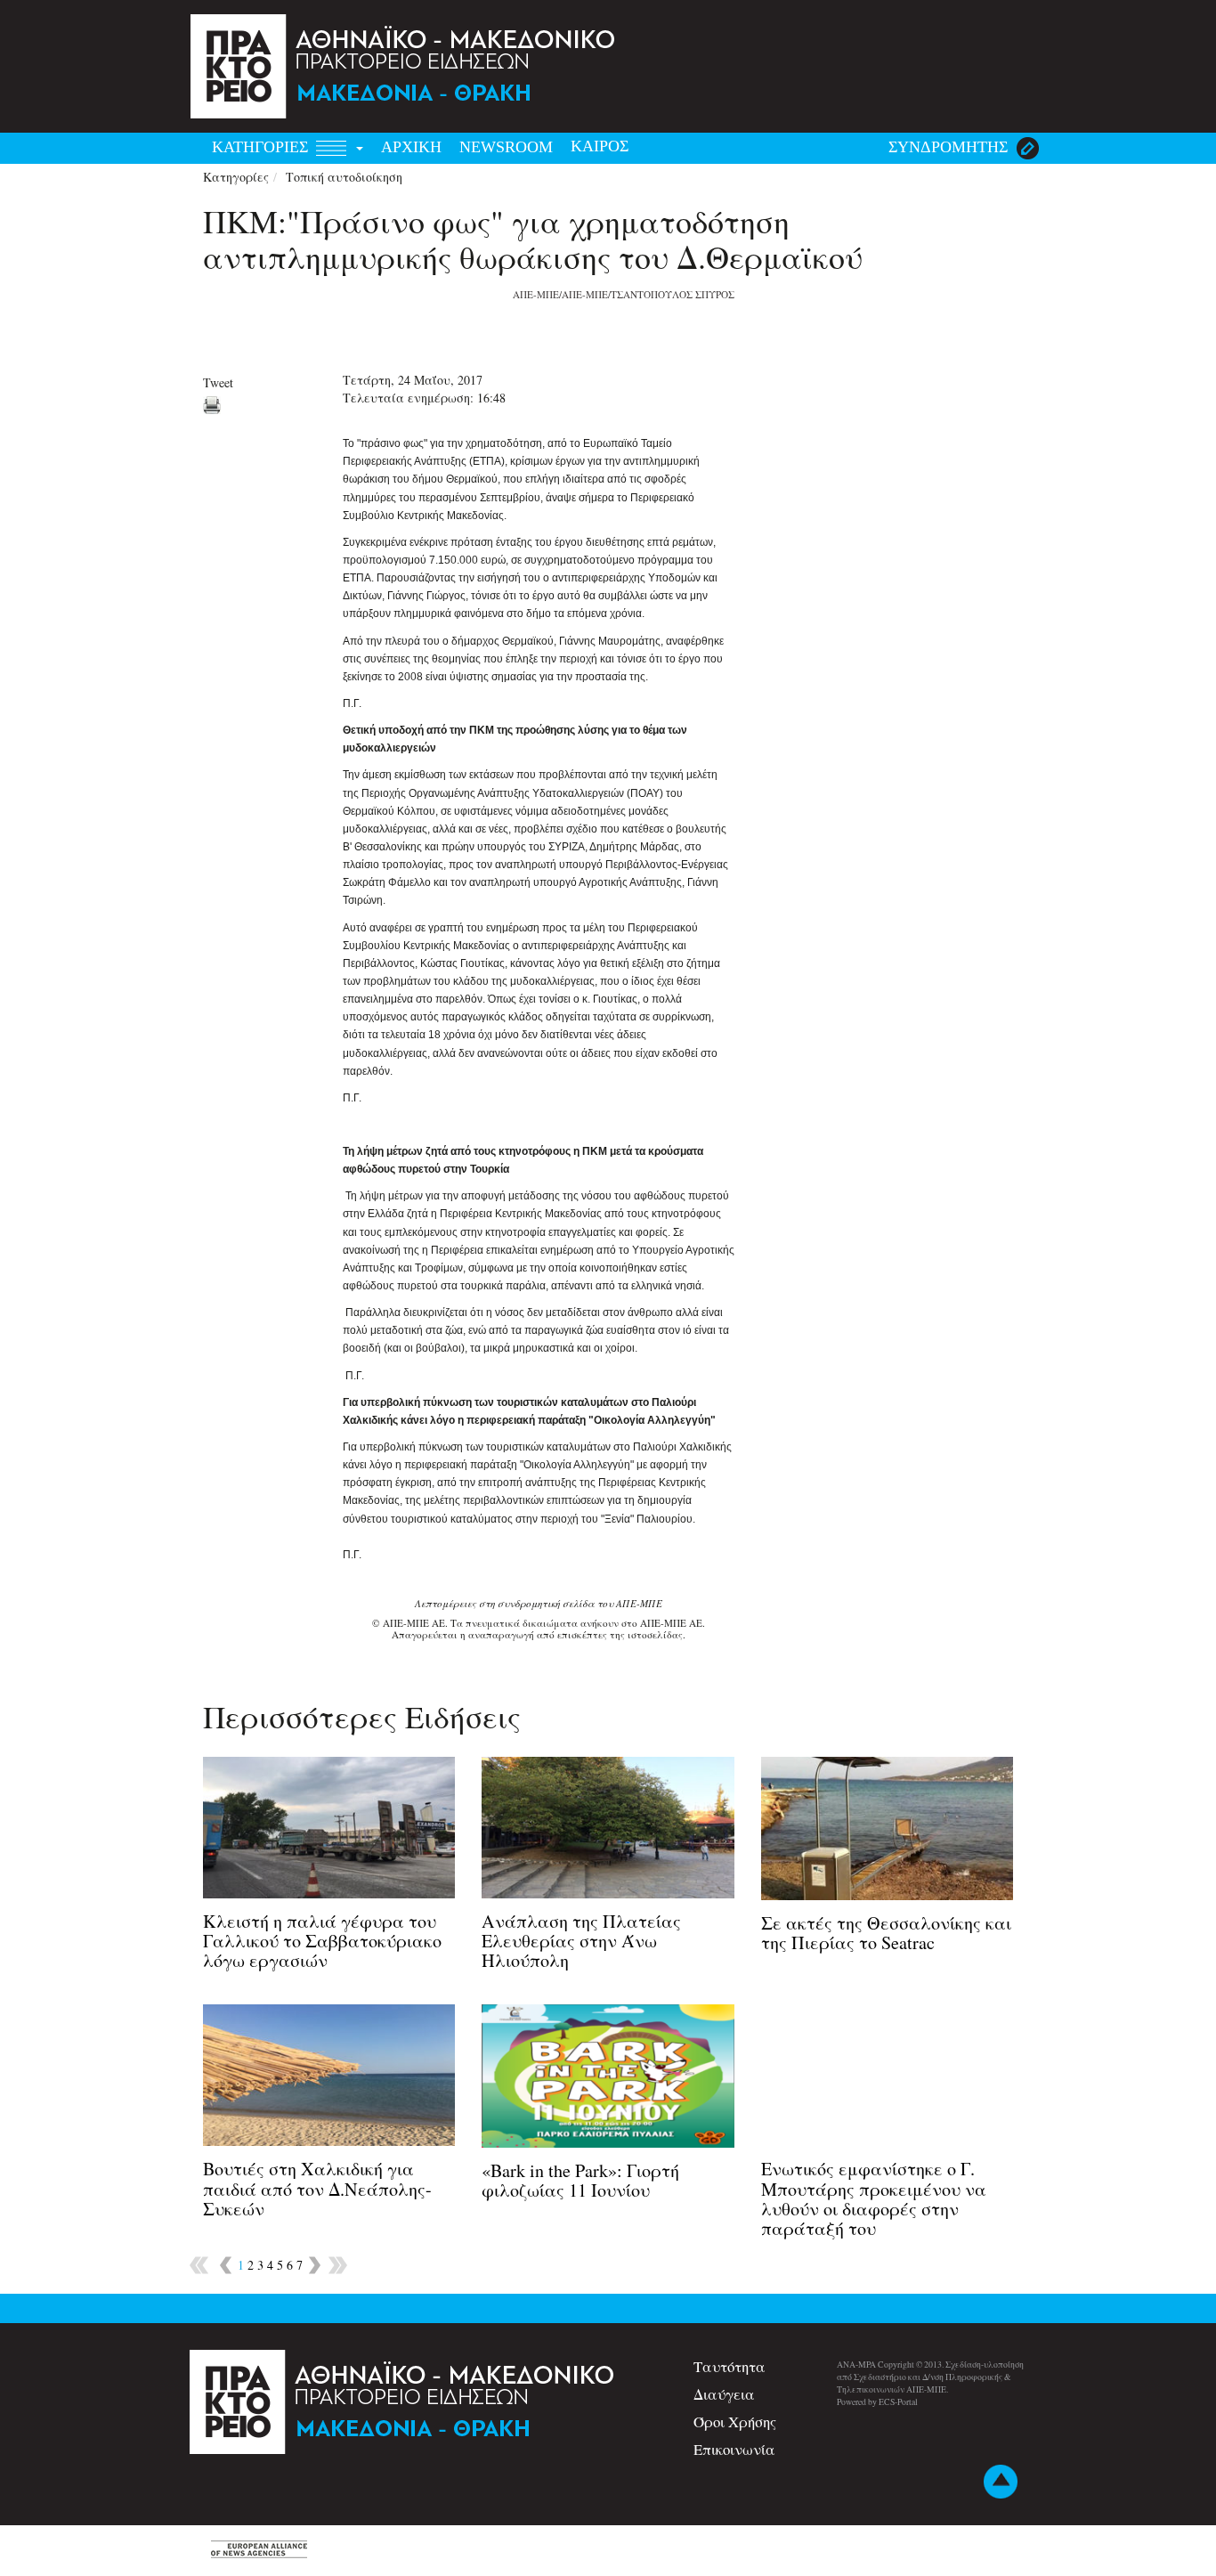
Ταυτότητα (730, 2366)
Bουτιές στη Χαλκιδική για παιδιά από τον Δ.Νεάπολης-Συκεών (317, 2188)
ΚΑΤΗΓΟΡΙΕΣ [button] (262, 147)
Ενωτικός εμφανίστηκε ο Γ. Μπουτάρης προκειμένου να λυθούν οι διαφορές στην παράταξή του (874, 2198)
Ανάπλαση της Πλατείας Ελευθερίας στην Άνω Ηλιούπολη (581, 1941)
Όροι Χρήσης (735, 2422)
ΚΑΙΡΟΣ (600, 146)
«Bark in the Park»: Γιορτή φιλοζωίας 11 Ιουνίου (580, 2180)
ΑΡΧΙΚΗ (411, 147)
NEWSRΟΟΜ (506, 147)
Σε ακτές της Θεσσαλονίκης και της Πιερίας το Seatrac (886, 1933)
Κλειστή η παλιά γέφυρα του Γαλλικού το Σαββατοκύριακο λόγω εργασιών (322, 1941)
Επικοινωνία (734, 2449)
